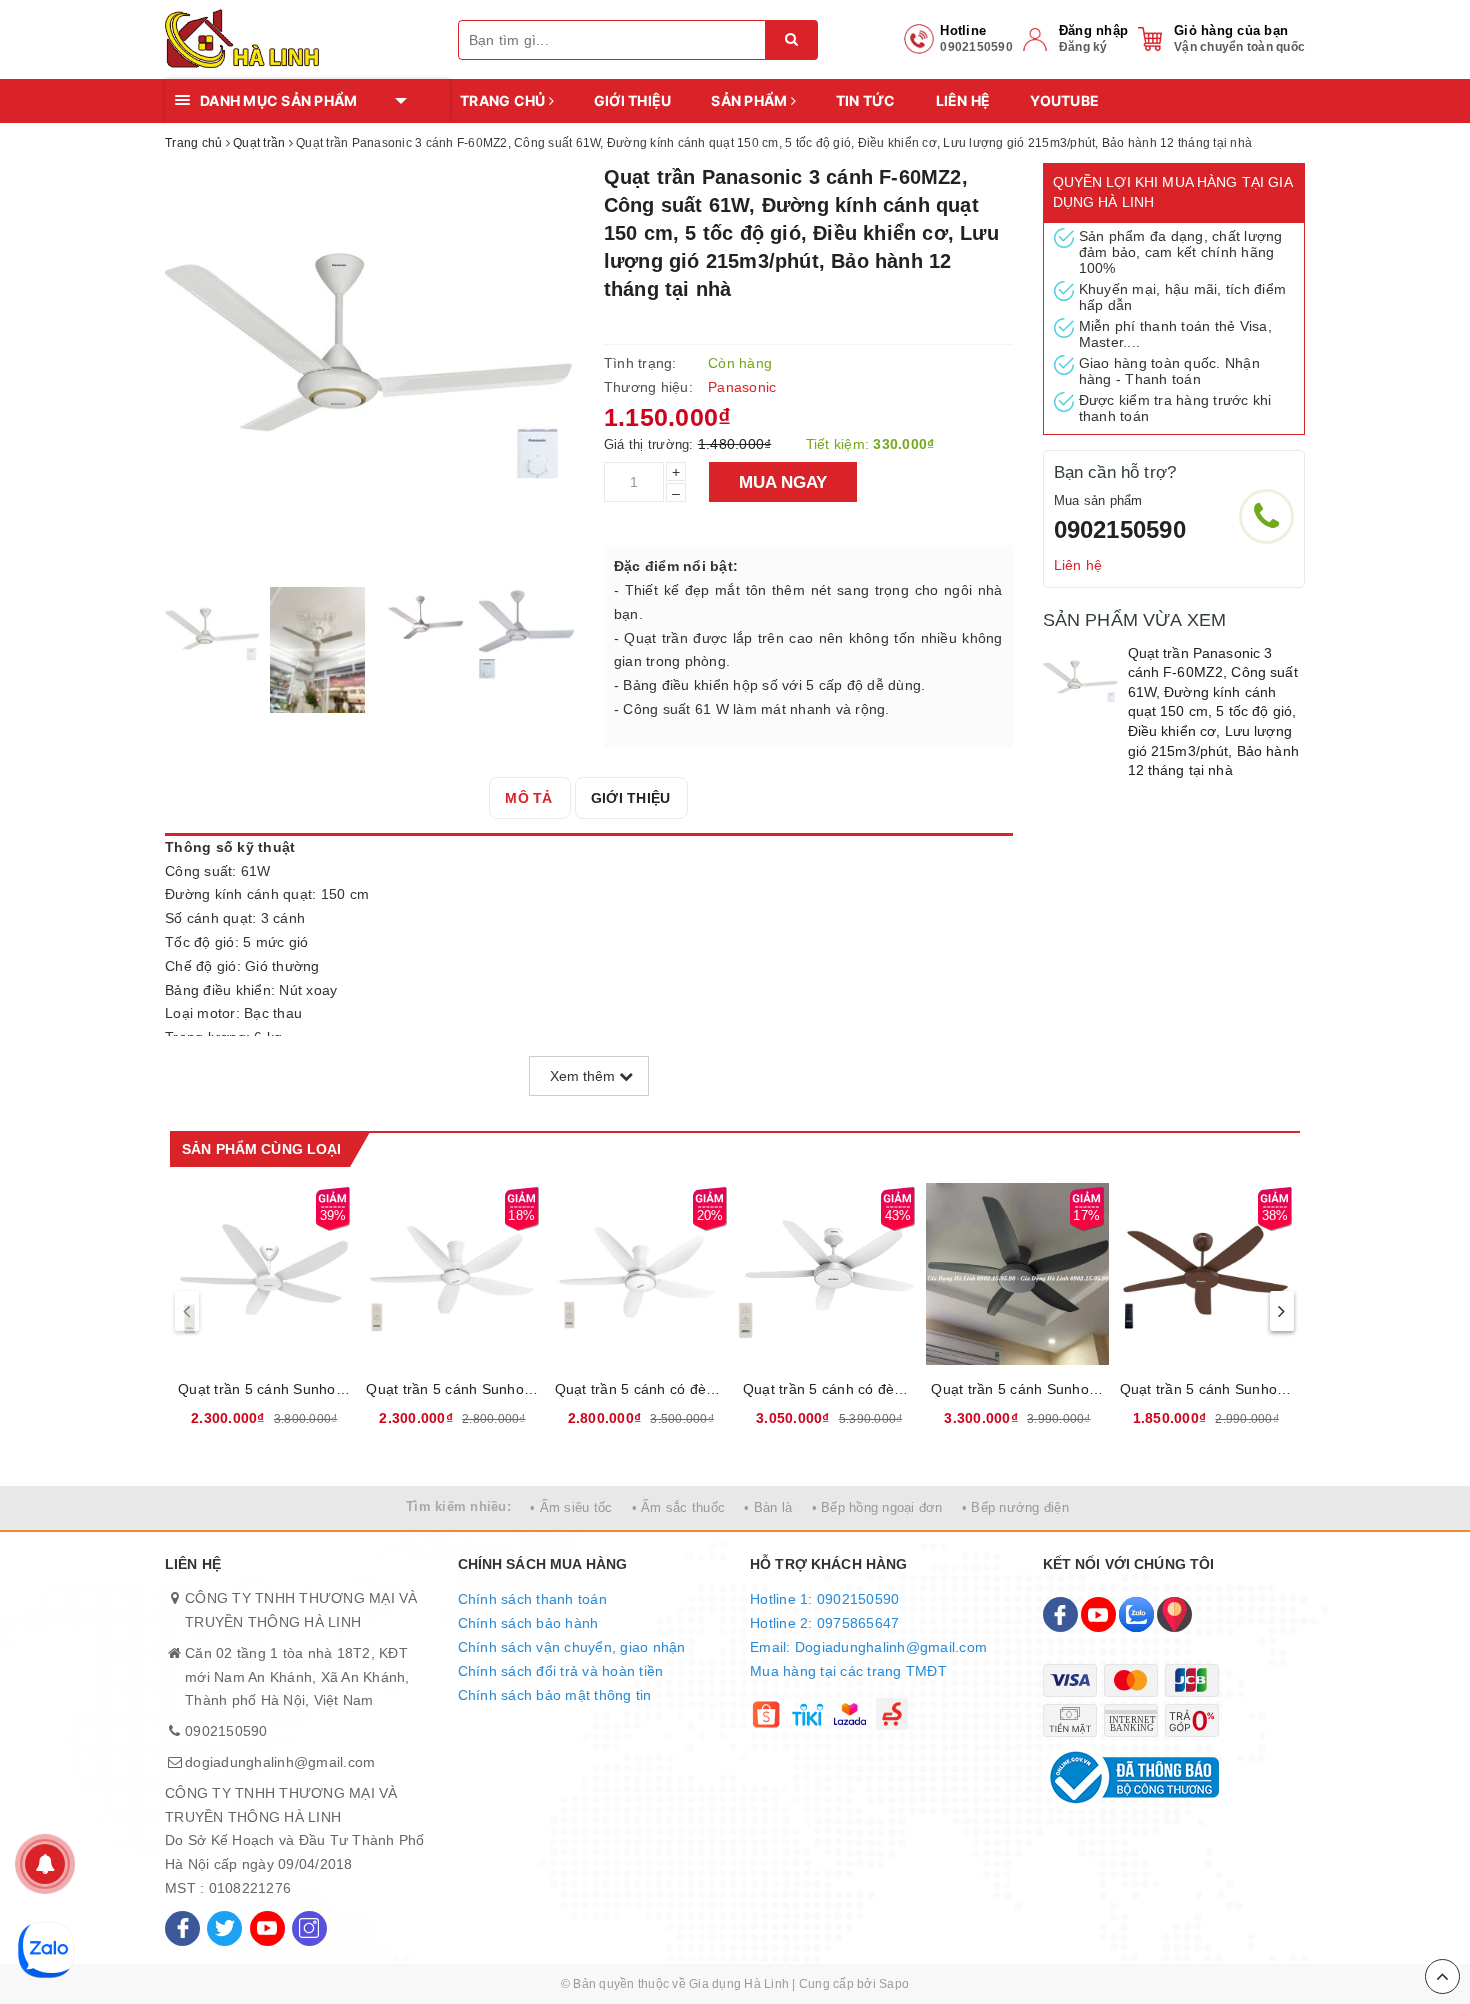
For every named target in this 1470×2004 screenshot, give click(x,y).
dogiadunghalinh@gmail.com (280, 1762)
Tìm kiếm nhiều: (458, 1506)
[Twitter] (224, 1928)
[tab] (528, 798)
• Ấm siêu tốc (571, 1507)
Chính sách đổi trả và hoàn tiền (561, 1671)
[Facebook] (182, 1928)
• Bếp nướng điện (1015, 1507)
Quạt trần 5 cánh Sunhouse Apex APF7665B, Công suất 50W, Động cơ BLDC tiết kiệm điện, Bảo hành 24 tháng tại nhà (1206, 1389)
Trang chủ (504, 100)
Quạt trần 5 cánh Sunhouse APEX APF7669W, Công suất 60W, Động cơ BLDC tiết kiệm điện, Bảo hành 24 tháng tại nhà (452, 1389)
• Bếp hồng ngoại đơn (877, 1507)
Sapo (894, 1984)
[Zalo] (1136, 1614)
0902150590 (1120, 529)
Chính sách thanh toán (532, 1599)
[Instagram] (309, 1928)
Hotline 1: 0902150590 (824, 1599)
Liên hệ (963, 100)
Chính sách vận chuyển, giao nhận (572, 1647)
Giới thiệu (633, 100)
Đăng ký (1083, 47)
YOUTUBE (1064, 100)
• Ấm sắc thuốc (679, 1507)
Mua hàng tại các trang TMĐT (848, 1671)
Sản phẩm (750, 100)
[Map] (1174, 1614)
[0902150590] (1266, 516)
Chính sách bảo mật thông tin (555, 1695)
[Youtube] (267, 1928)
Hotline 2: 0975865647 (824, 1623)
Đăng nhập (1093, 30)
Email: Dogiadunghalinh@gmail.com (868, 1647)
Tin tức (866, 100)
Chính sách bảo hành (528, 1623)
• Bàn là (768, 1507)
